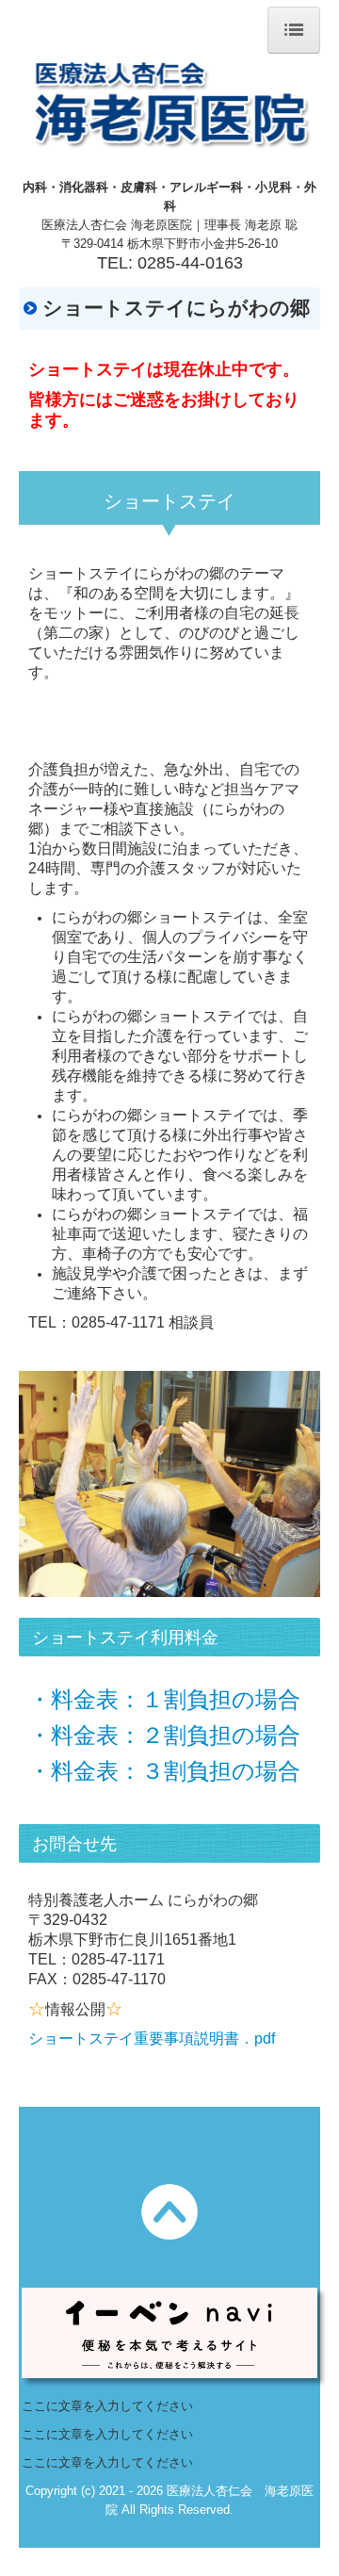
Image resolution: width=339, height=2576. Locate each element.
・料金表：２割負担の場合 (164, 1735)
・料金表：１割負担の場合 (164, 1699)
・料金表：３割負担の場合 (164, 1771)
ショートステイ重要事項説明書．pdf (152, 2038)
